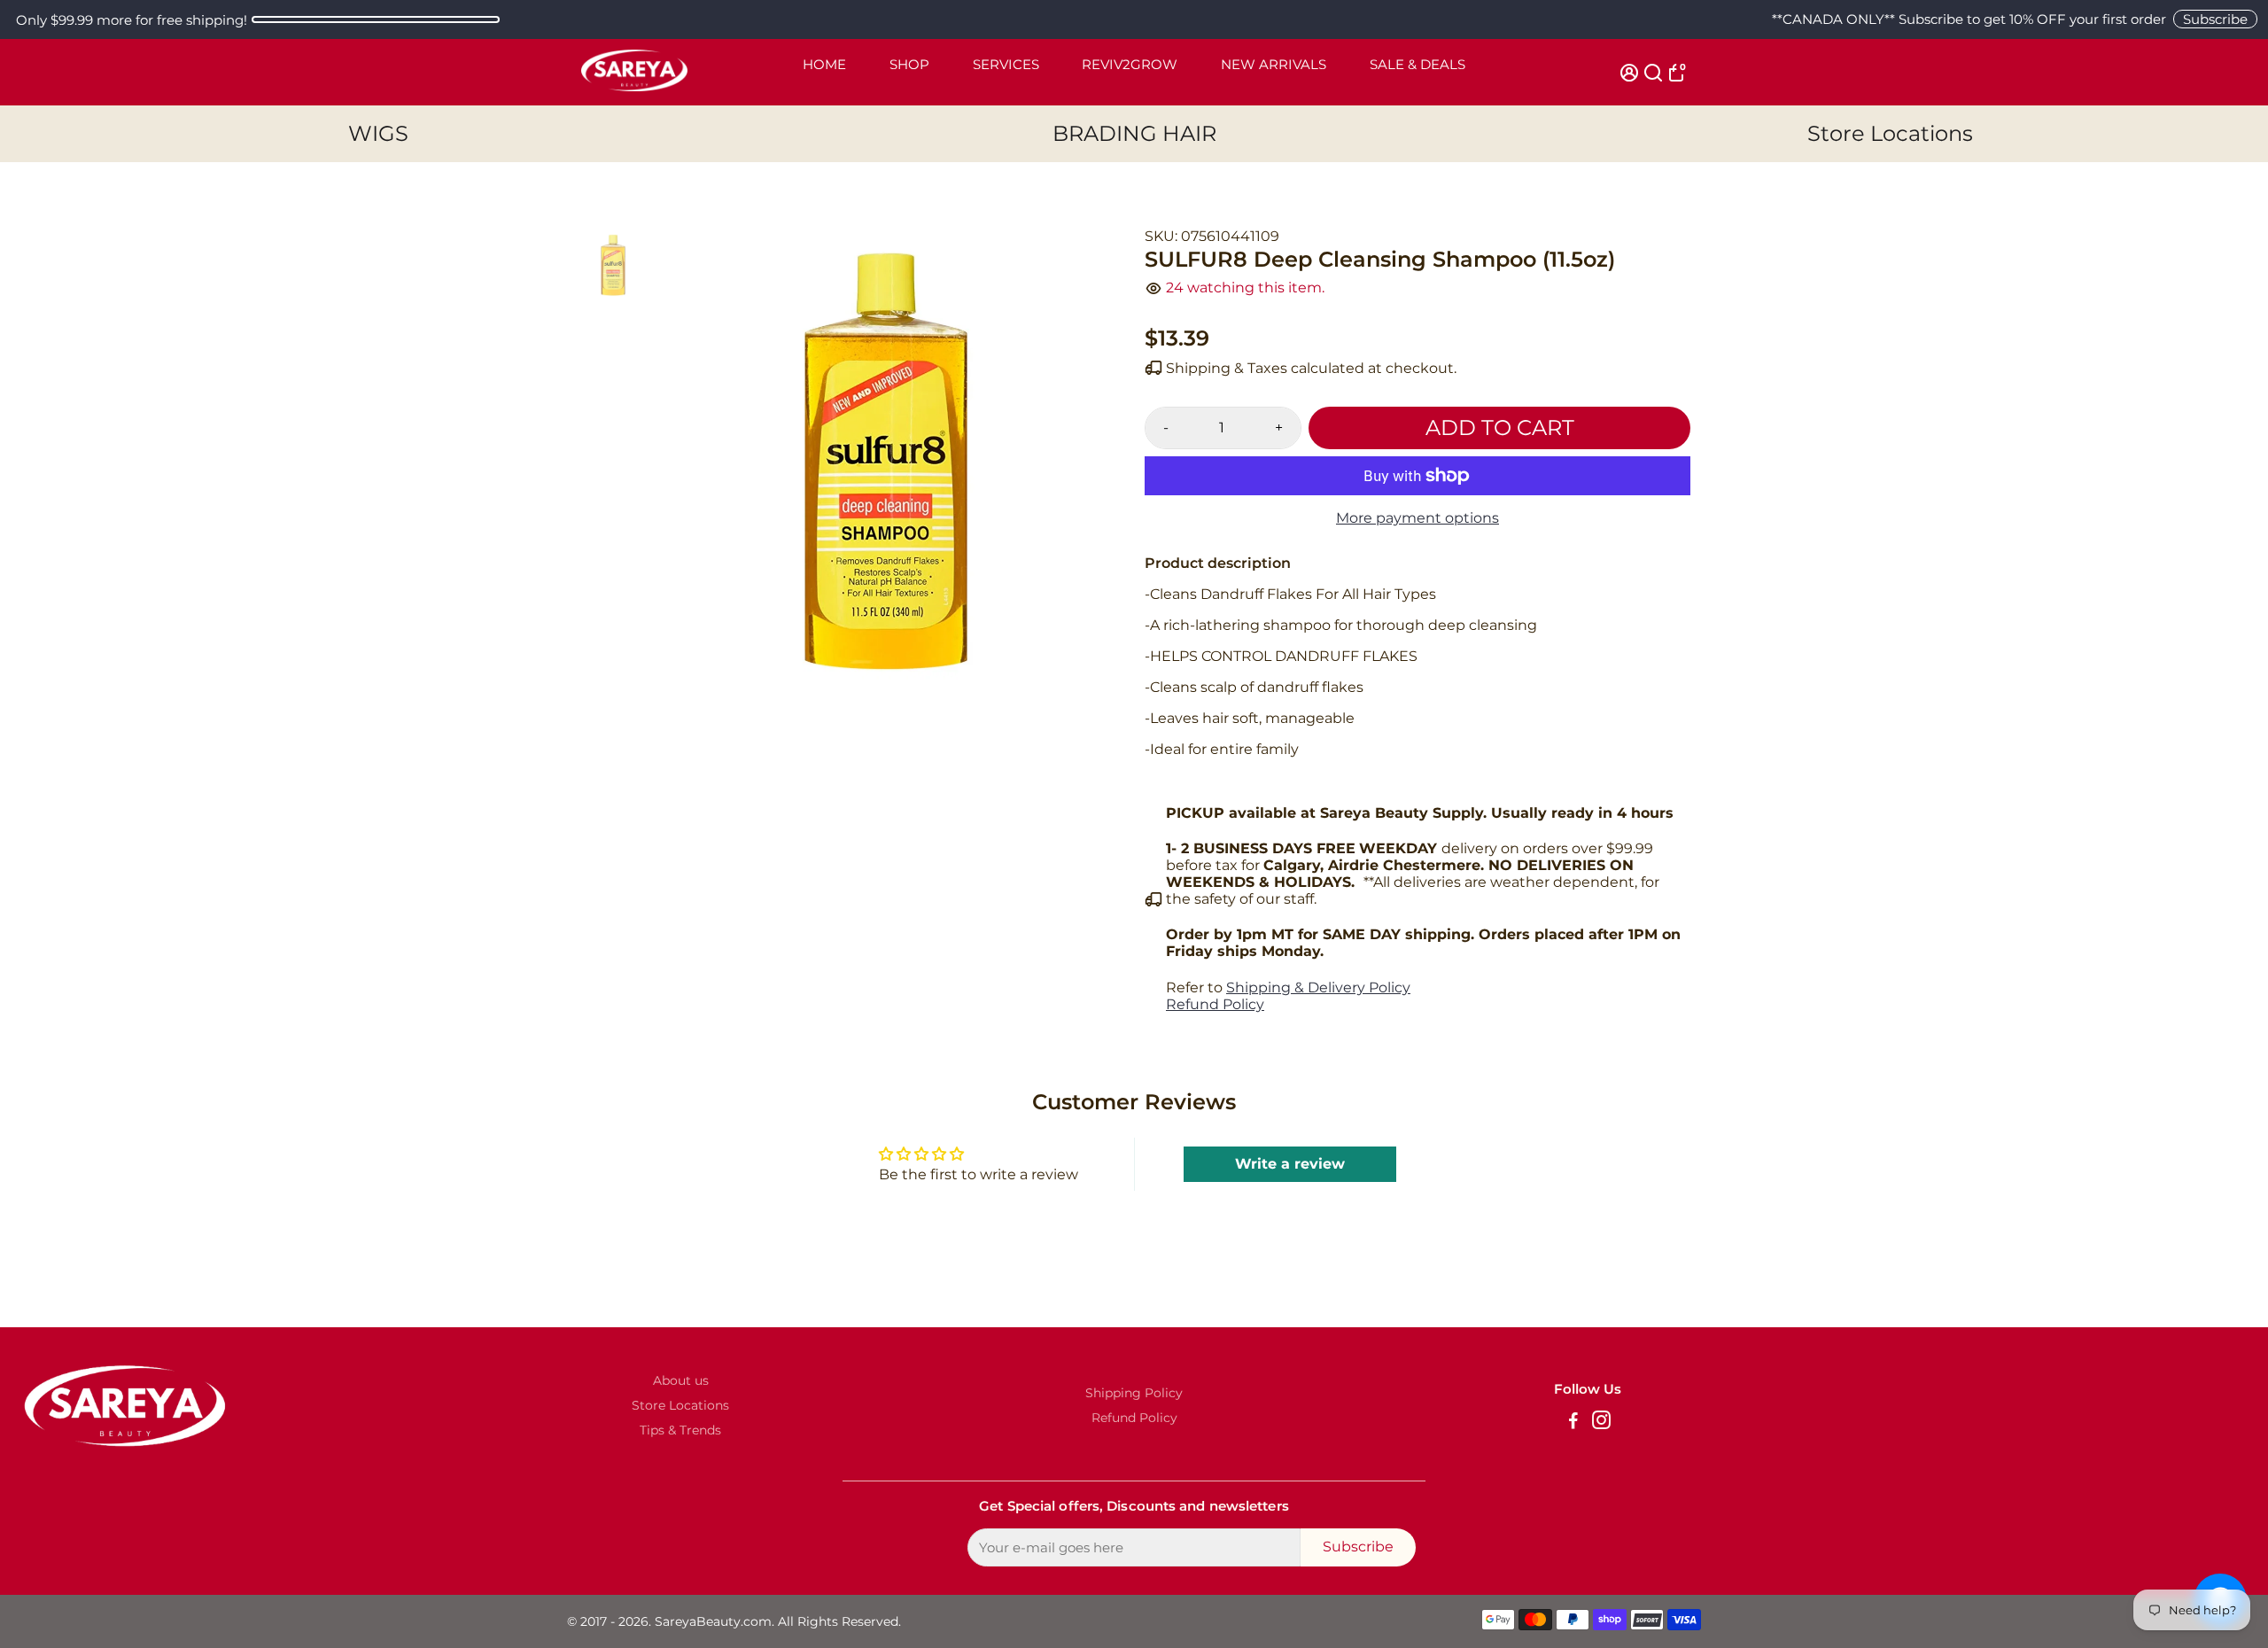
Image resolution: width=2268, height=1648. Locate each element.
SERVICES (1006, 64)
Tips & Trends (680, 1430)
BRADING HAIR (1134, 133)
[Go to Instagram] (1601, 1423)
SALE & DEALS (1417, 64)
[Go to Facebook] (1573, 1423)
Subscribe (2215, 19)
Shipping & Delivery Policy (1318, 987)
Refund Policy (1215, 1004)
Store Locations (1890, 133)
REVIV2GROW (1130, 64)
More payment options (1417, 518)
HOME (824, 64)
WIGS (378, 133)
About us (681, 1380)
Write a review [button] (1290, 1164)
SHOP (909, 64)
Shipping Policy (1134, 1393)
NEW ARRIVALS (1274, 64)
